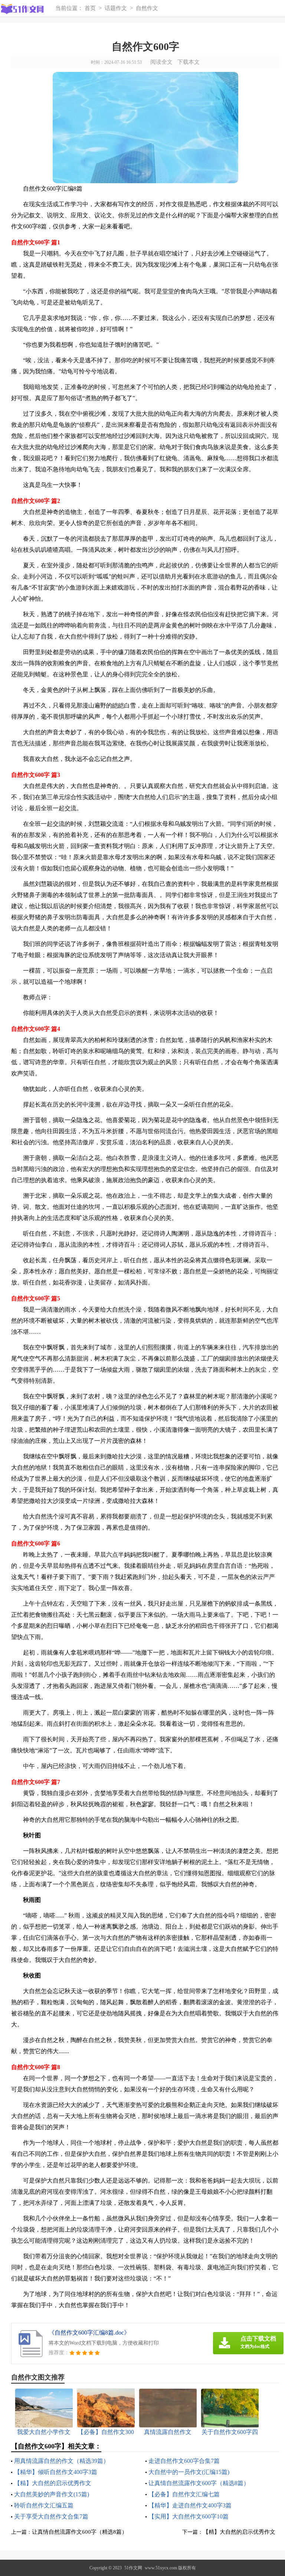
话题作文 (116, 8)
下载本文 (189, 62)
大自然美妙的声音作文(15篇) (52, 2494)
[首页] (25, 9)
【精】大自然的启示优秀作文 (53, 2483)
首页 (90, 8)
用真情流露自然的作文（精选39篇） (62, 2461)
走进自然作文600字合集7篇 (184, 2461)
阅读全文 (161, 62)
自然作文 (147, 8)
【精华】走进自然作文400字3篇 (190, 2505)
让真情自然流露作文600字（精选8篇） (199, 2483)
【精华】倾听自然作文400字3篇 (56, 2472)
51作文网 (133, 2568)
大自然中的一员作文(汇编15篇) (189, 2472)
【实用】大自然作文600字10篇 (189, 2516)
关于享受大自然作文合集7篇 (51, 2516)
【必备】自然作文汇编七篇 (184, 2494)
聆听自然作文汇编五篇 (44, 2505)
